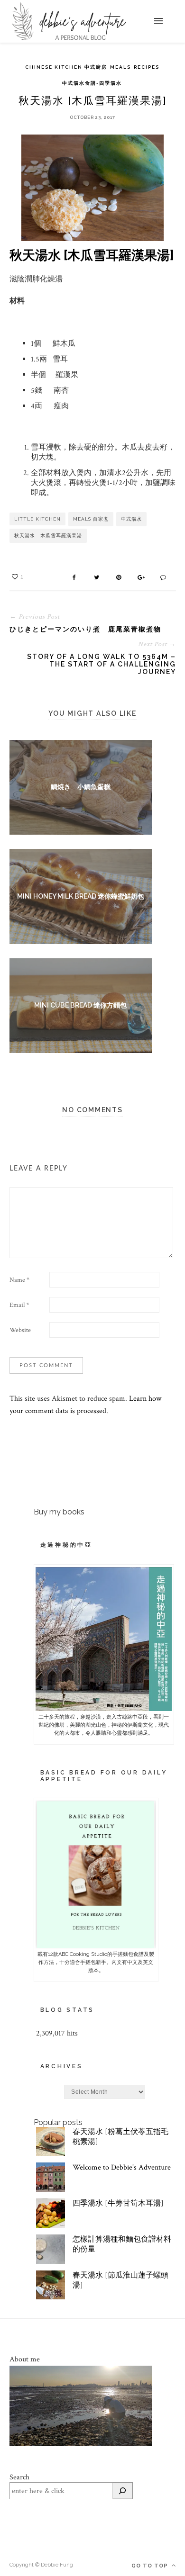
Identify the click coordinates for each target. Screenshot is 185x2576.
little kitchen (37, 519)
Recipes (147, 67)
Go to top (151, 2566)
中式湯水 (131, 519)
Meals (120, 67)
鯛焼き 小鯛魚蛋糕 (81, 787)
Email (19, 1305)
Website (20, 1330)
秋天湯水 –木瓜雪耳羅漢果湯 (48, 536)
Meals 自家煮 (91, 519)
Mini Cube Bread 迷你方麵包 (80, 1005)
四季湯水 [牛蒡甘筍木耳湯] (118, 2203)
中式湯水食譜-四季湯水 (92, 83)
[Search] (122, 2491)
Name (19, 1280)
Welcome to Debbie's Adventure (122, 2167)
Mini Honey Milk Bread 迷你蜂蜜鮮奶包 (81, 896)
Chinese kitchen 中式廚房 (66, 67)
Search (19, 2477)
